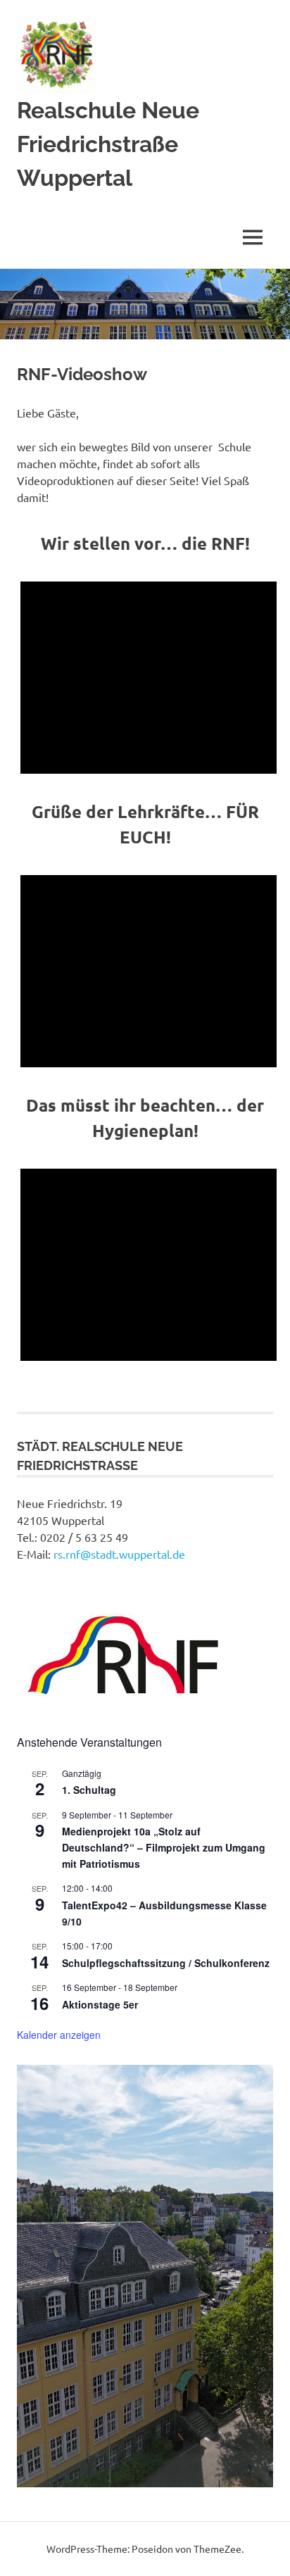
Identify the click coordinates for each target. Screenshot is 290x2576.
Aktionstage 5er (100, 2004)
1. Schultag (89, 1790)
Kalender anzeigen (59, 2035)
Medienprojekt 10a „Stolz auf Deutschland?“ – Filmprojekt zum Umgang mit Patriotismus (164, 1847)
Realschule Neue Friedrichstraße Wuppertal (108, 144)
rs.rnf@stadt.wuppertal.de (119, 1554)
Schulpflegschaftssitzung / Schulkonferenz (166, 1963)
